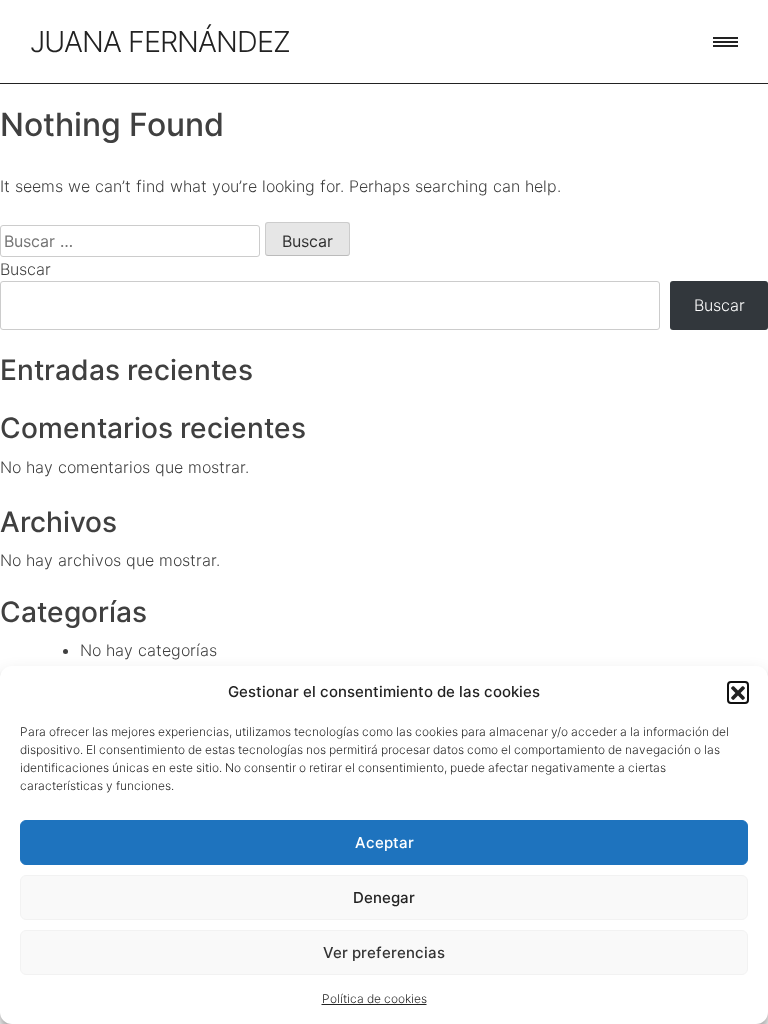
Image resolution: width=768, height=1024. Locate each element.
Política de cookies (374, 998)
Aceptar (384, 842)
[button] (738, 692)
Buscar (25, 269)
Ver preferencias (384, 952)
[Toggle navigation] (725, 42)
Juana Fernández (160, 41)
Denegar (384, 897)
